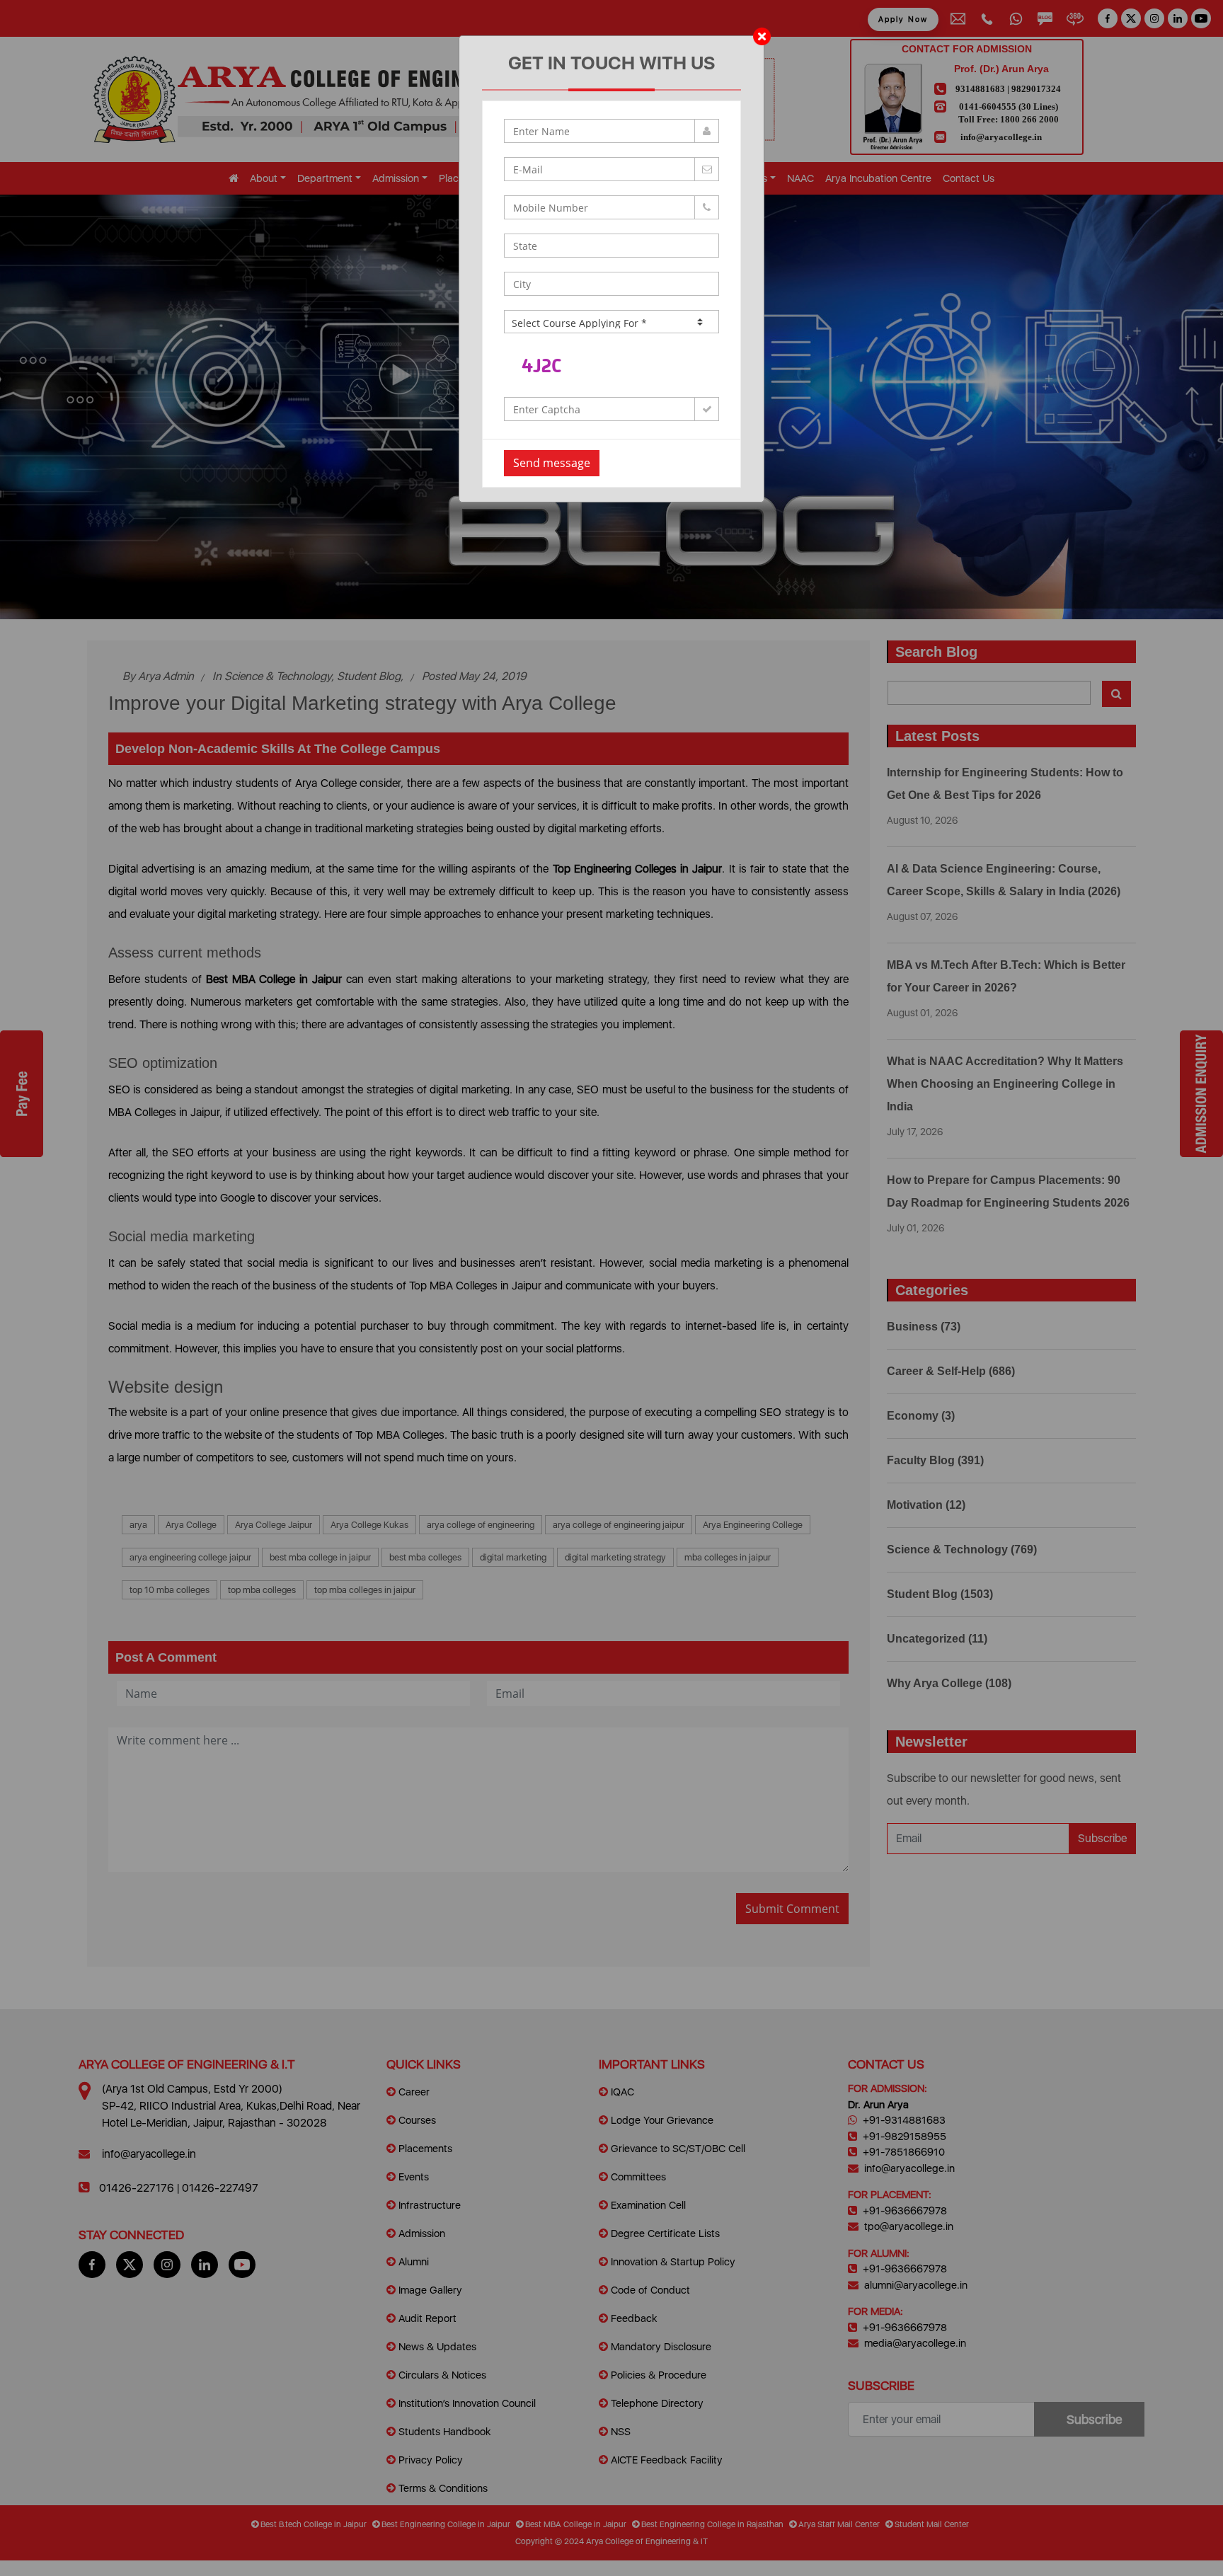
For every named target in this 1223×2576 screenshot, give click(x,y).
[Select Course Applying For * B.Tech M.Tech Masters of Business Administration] (611, 322)
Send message (552, 463)
